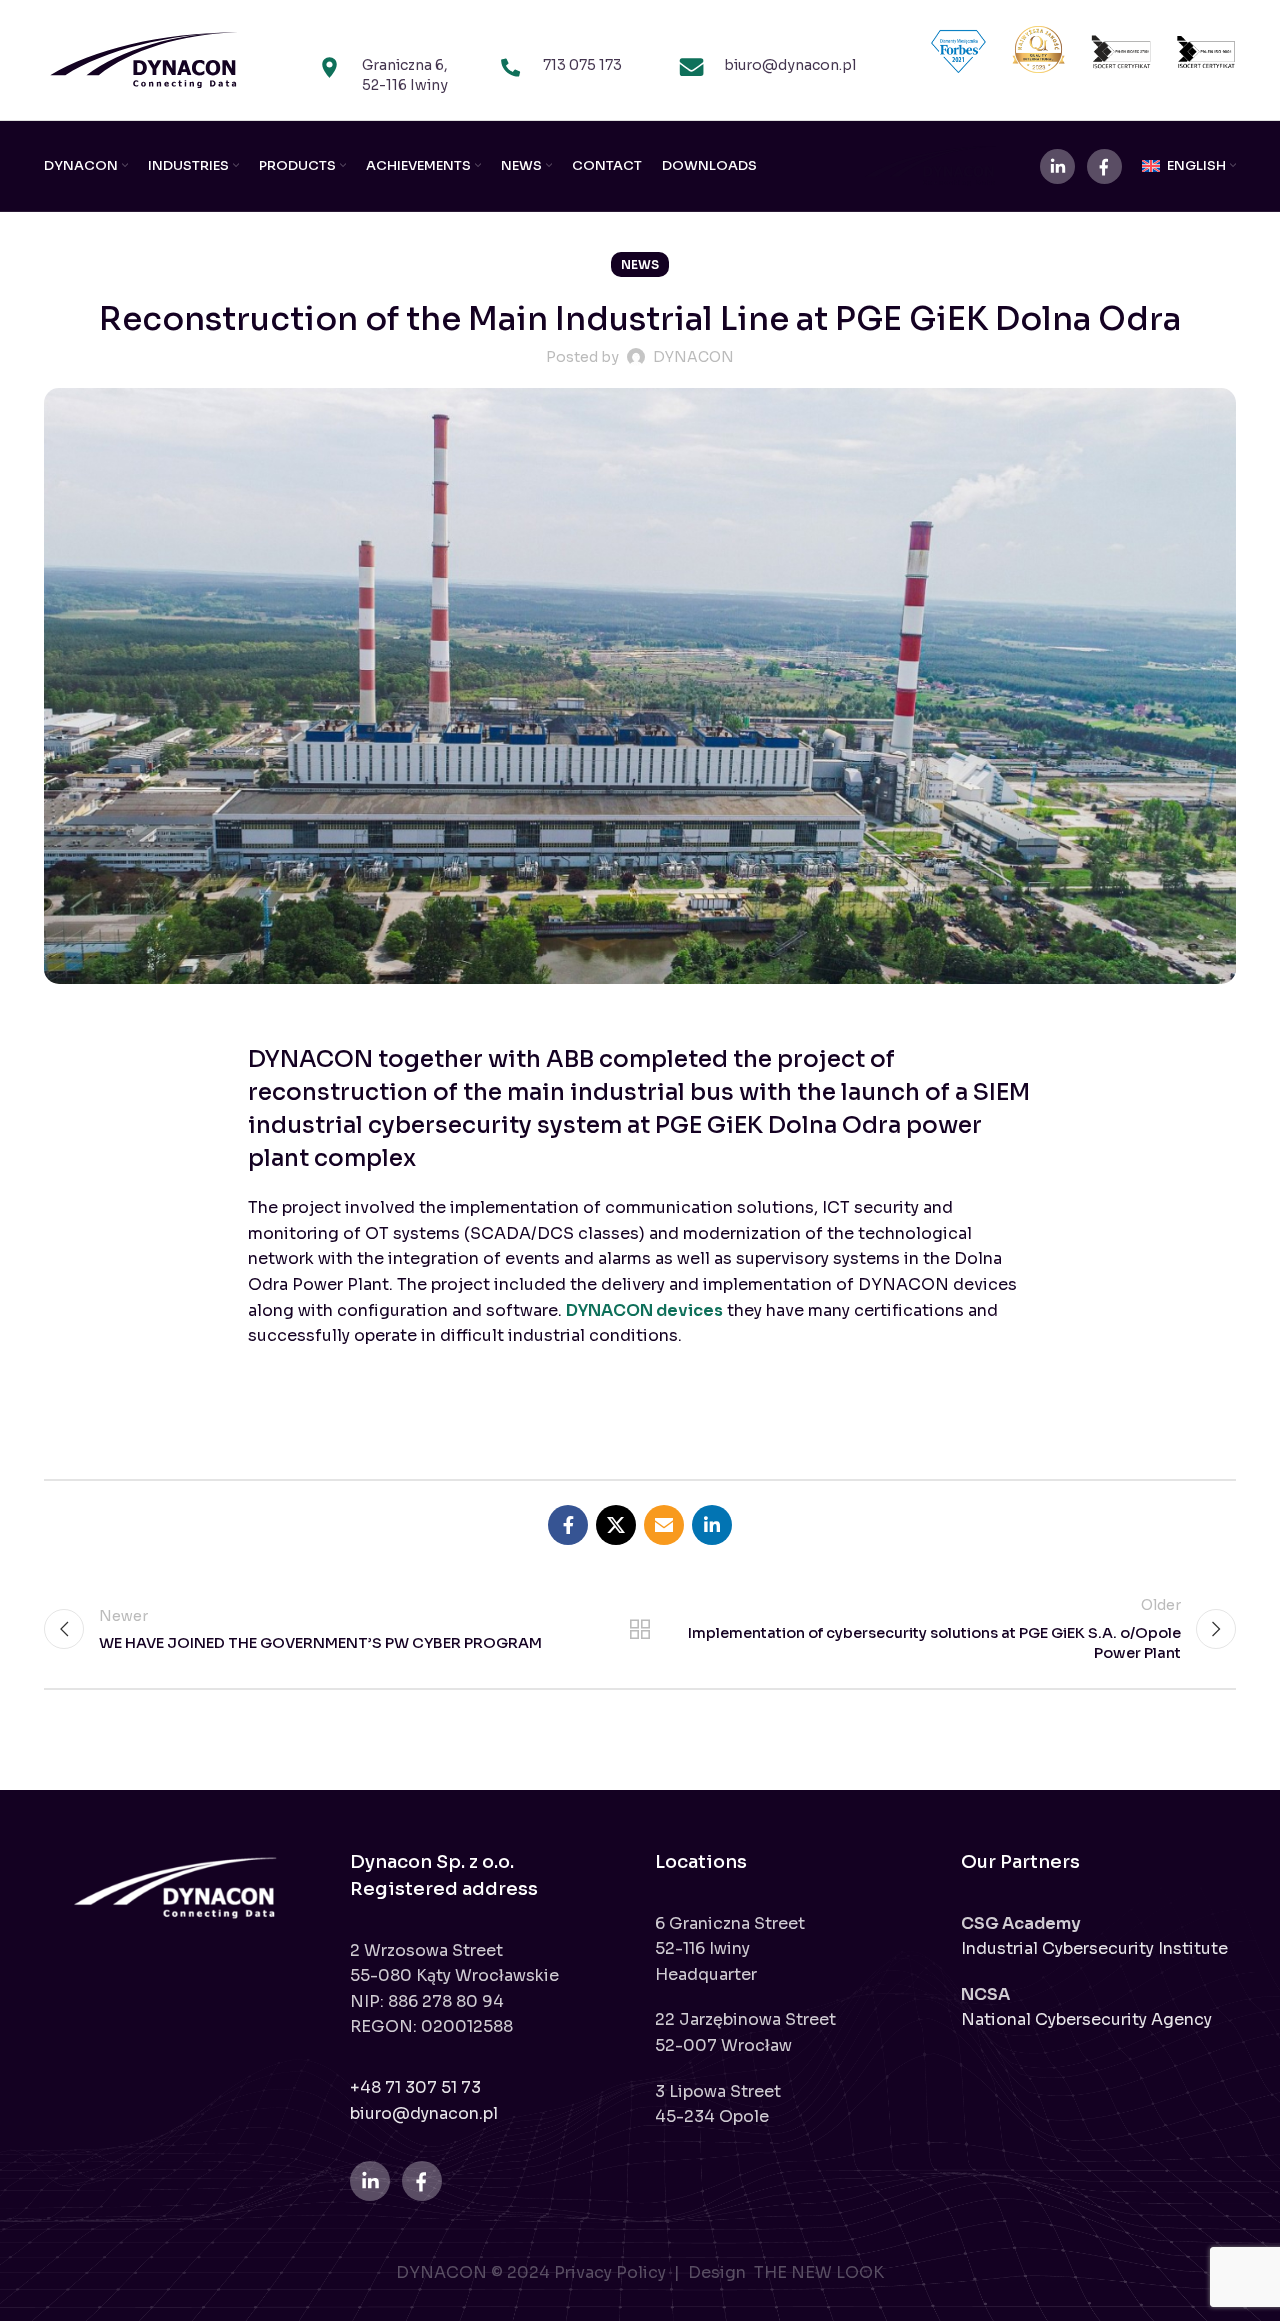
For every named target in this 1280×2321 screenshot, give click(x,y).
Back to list (640, 1629)
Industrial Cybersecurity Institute (1094, 1948)
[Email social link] (664, 1525)
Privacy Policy (612, 2272)
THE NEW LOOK (819, 2272)
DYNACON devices (644, 1310)
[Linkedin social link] (712, 1525)
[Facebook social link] (568, 1525)
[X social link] (616, 1525)
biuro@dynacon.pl (424, 2113)
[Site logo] (144, 58)
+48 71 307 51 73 (415, 2087)
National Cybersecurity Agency (1086, 2019)
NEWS (640, 264)
